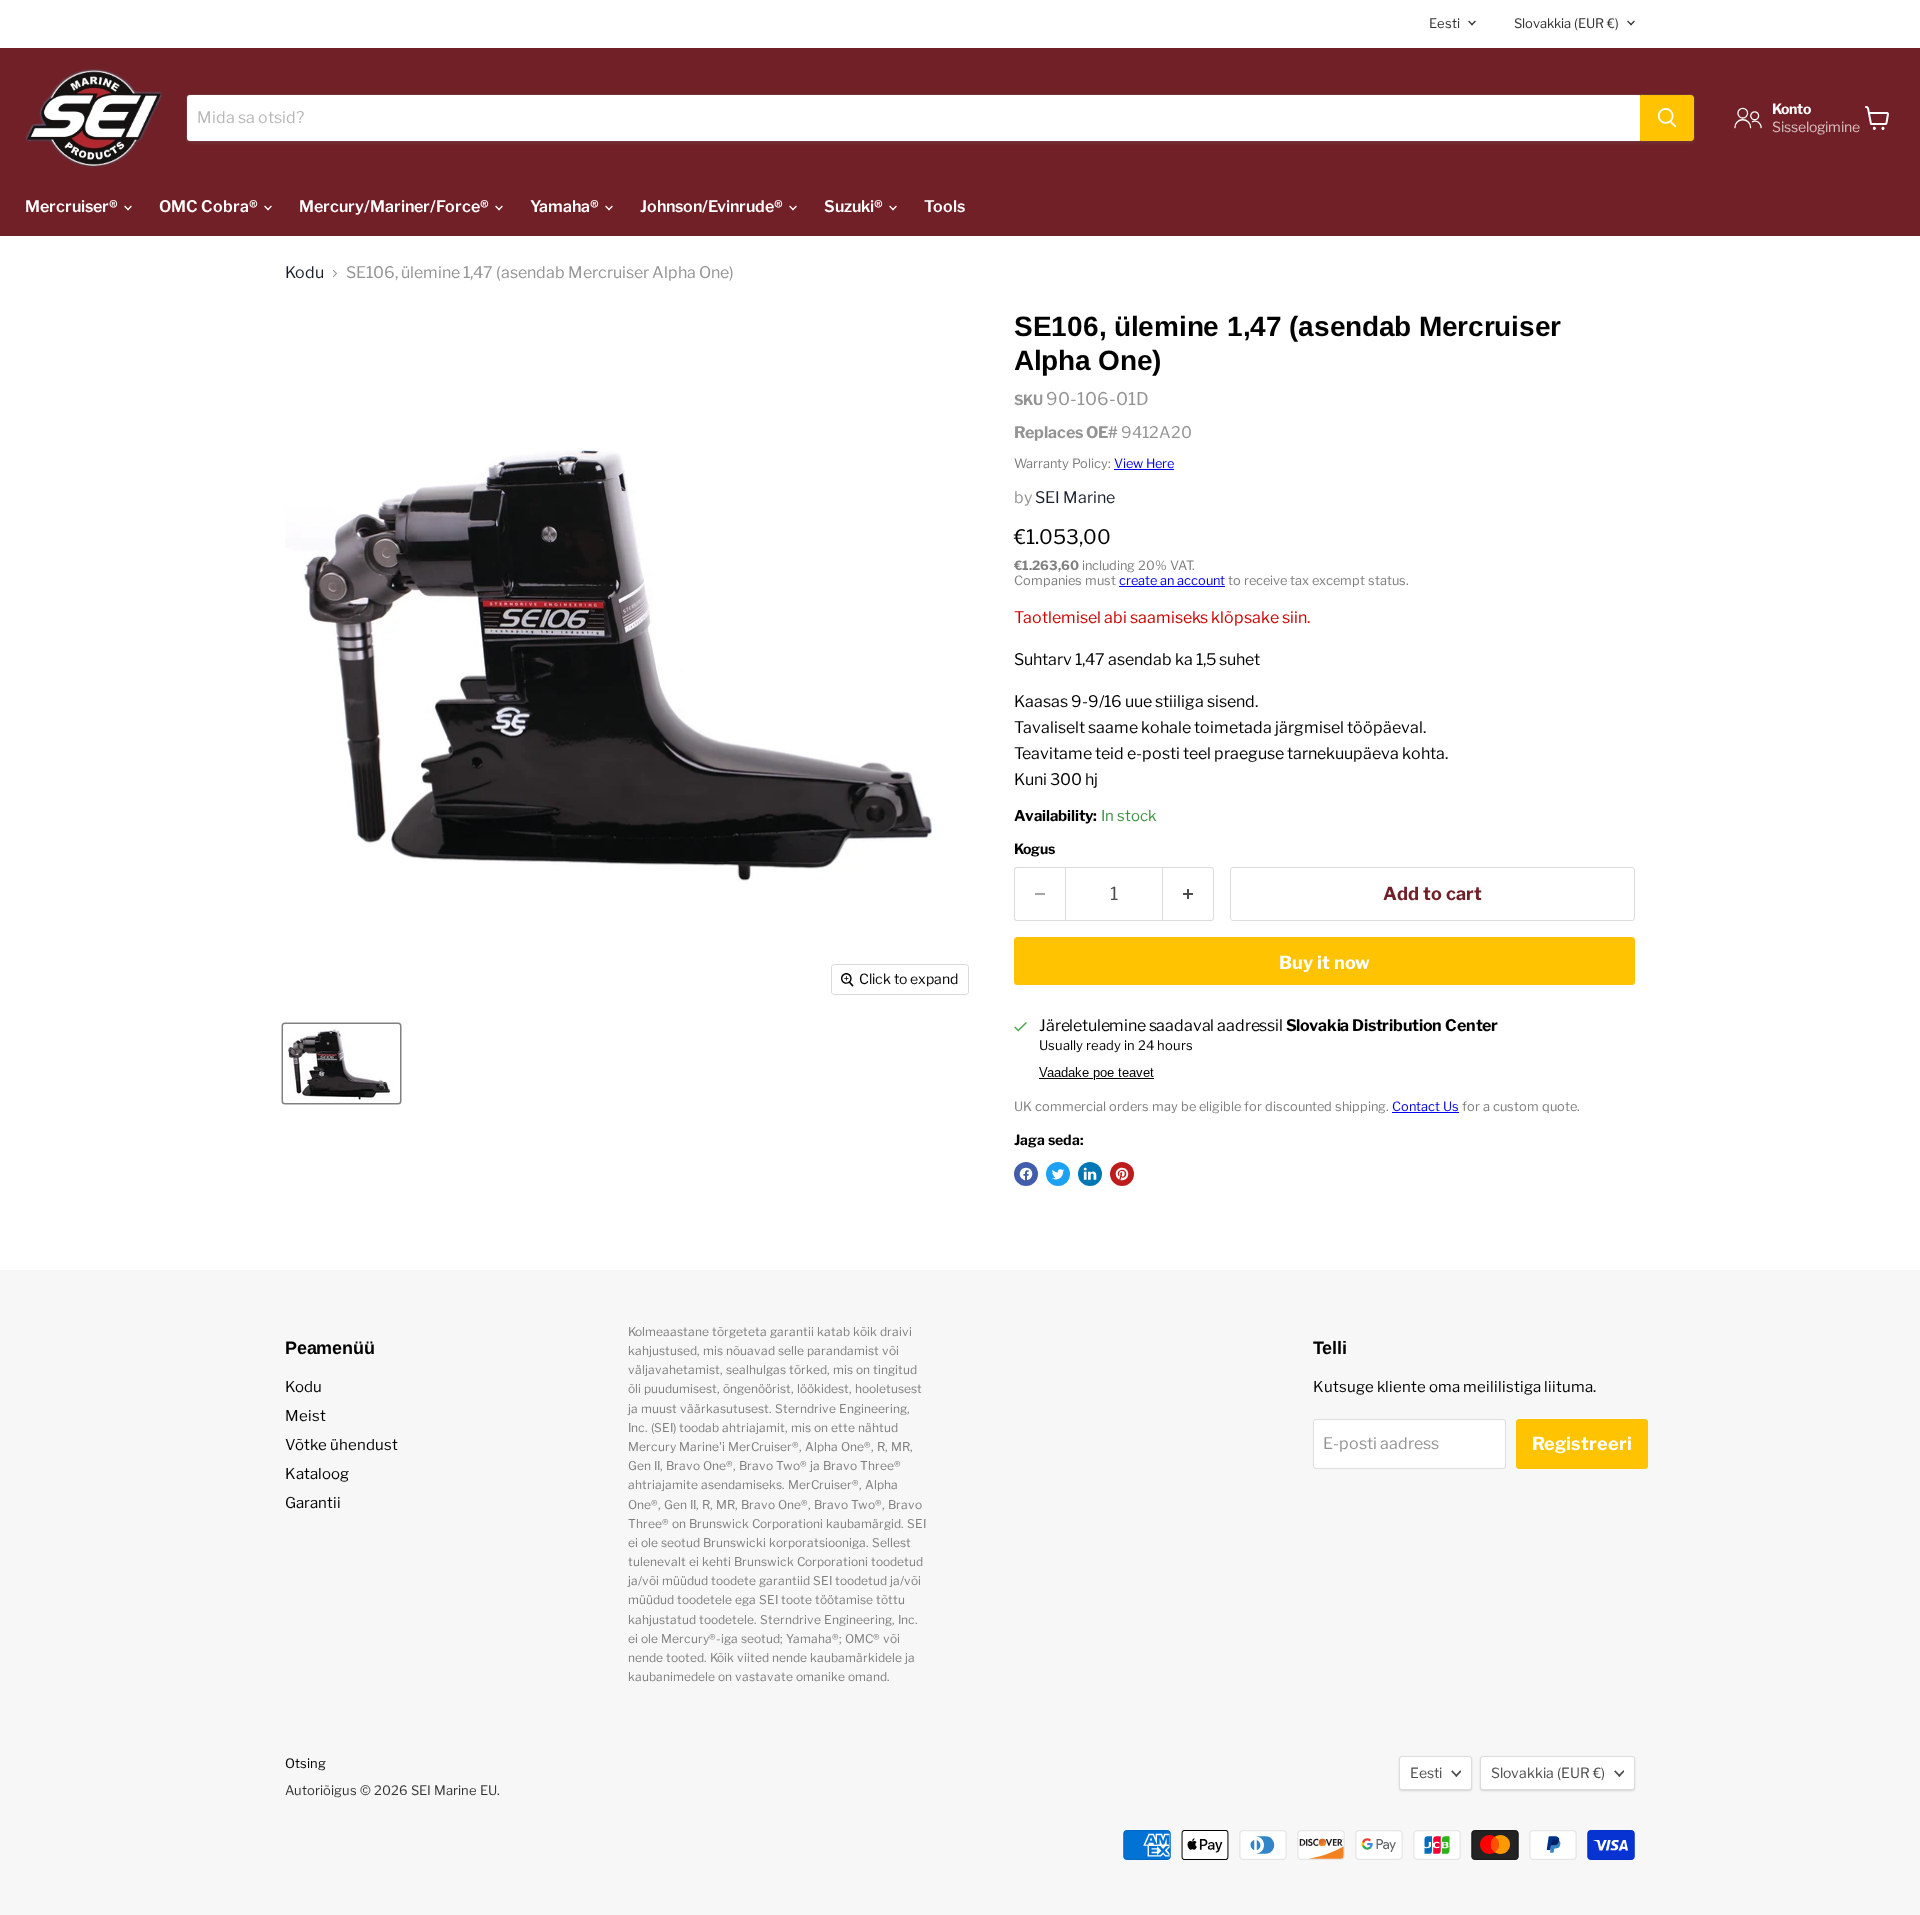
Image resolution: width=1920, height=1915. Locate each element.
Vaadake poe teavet (1096, 1073)
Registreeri (1582, 1443)
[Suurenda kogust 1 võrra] (1188, 894)
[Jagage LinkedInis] (1090, 1174)
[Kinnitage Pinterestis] (1122, 1174)
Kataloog (317, 1474)
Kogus (1034, 849)
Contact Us (1425, 1106)
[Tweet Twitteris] (1058, 1174)
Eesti (1444, 23)
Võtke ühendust (341, 1445)
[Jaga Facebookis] (1026, 1174)
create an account (1172, 580)
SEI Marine (1075, 497)
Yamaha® (566, 206)
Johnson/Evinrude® (713, 206)
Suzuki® (855, 206)
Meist (305, 1416)
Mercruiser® (73, 206)
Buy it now (1324, 962)
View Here (1144, 463)
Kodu (304, 273)
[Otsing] (1667, 118)
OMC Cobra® (210, 206)
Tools (944, 206)
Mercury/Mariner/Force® (395, 206)
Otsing (305, 1763)
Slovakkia (1566, 23)
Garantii (313, 1503)
